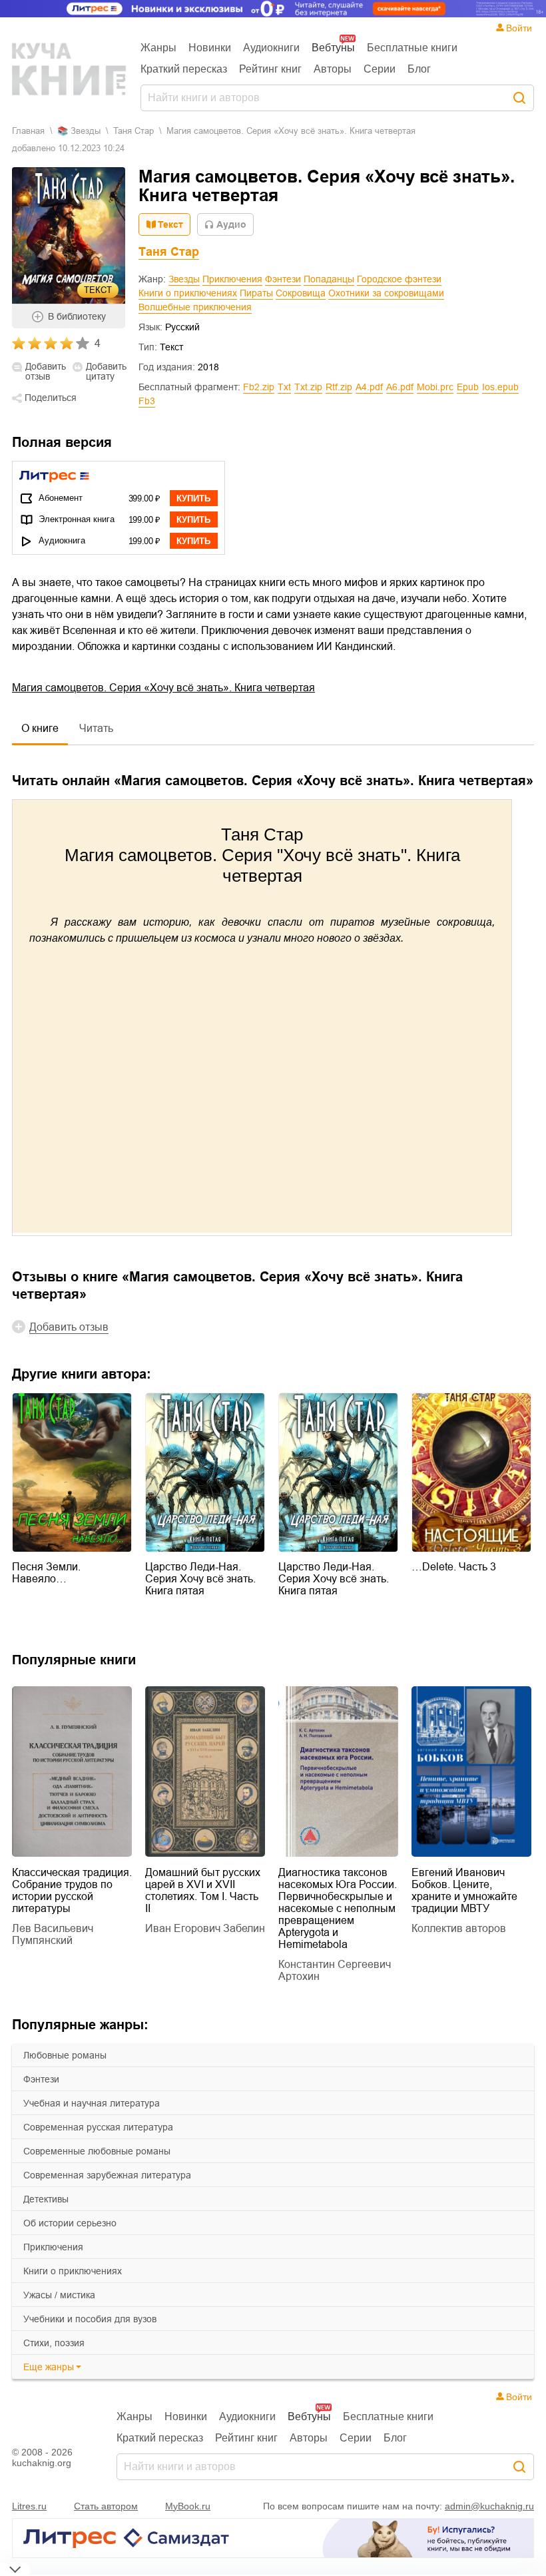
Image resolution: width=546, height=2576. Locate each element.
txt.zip (308, 387)
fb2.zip (259, 387)
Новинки (210, 48)
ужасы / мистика (59, 2295)
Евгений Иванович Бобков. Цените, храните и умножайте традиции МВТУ (464, 1890)
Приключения (232, 279)
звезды (86, 131)
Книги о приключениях (188, 293)
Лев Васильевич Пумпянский (53, 1934)
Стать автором (106, 2506)
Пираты (256, 293)
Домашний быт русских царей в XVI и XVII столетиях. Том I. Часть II (203, 1890)
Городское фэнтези (399, 279)
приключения (53, 2247)
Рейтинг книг (270, 69)
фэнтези (41, 2079)
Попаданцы (329, 279)
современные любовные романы (97, 2151)
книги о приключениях (73, 2271)
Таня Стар (134, 131)
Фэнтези (283, 279)
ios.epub (500, 387)
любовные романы (65, 2055)
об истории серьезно (70, 2223)
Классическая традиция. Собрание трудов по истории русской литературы (72, 1890)
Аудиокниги (271, 48)
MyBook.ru (188, 2506)
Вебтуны (333, 48)
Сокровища (301, 293)
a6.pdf (400, 387)
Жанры (158, 48)
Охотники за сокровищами (386, 293)
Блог (419, 69)
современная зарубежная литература (107, 2175)
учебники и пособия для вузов (90, 2319)
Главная (28, 131)
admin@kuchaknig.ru (489, 2506)
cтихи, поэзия (54, 2343)
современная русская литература (98, 2127)
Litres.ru (29, 2506)
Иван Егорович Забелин (205, 1928)
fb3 (147, 401)
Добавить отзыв (46, 372)
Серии (380, 69)
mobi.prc (435, 387)
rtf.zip (339, 387)
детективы (46, 2199)
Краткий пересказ (184, 69)
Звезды (184, 279)
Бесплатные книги (412, 48)
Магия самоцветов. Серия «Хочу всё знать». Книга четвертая (163, 688)
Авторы (333, 69)
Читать (96, 728)
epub (468, 387)
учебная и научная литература (92, 2103)
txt (284, 387)
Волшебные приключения (195, 307)
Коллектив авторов (459, 1928)
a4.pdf (369, 387)
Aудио (231, 224)
